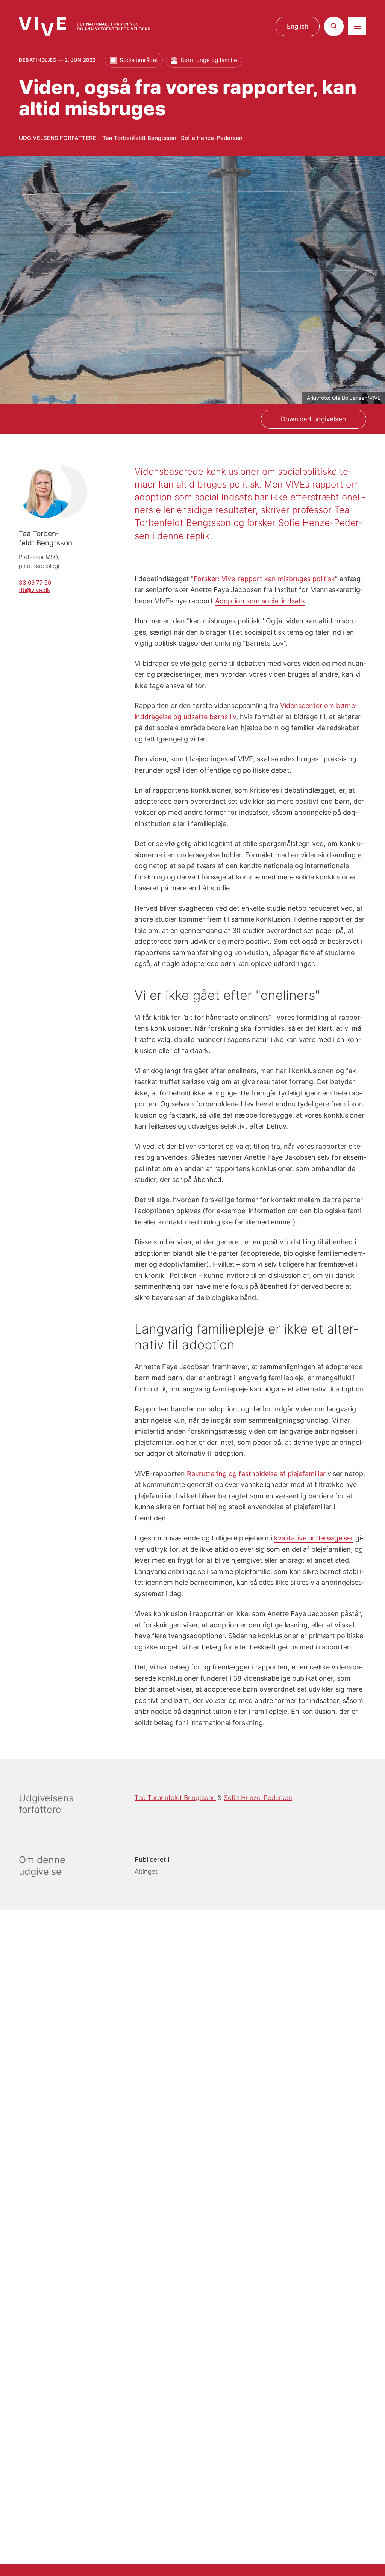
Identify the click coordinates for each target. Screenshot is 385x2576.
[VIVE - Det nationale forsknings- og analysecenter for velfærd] (85, 27)
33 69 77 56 (35, 583)
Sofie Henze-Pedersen (212, 138)
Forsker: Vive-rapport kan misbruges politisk (264, 579)
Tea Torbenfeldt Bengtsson (139, 138)
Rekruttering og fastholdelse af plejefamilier (256, 1473)
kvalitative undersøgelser (314, 1538)
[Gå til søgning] (334, 26)
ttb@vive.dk (34, 590)
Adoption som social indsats (260, 601)
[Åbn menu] (357, 26)
